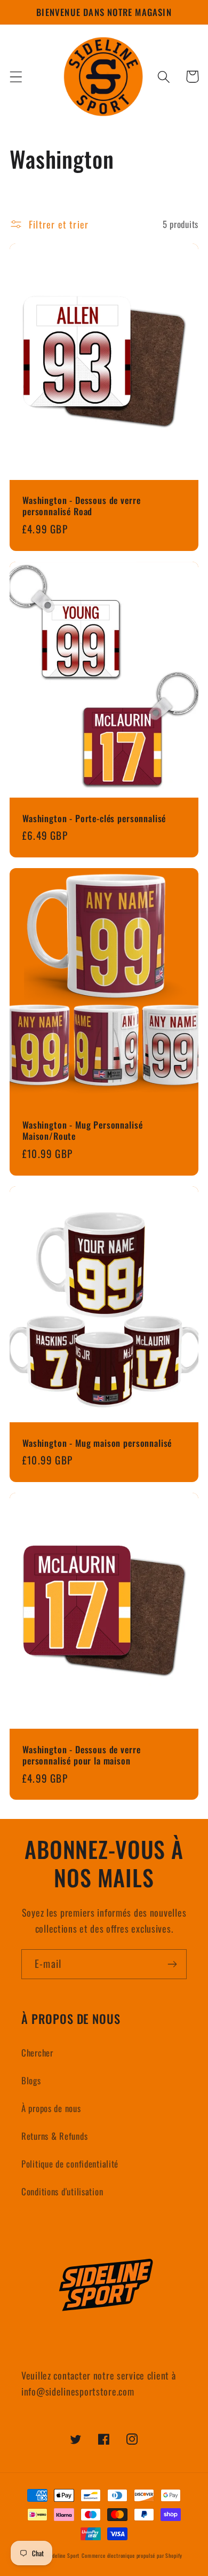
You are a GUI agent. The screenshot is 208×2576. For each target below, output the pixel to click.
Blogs (31, 2080)
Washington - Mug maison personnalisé (97, 1443)
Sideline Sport (63, 2555)
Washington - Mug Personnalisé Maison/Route (82, 1130)
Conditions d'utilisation (62, 2191)
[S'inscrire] (172, 1964)
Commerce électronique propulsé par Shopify (132, 2555)
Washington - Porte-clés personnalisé (94, 818)
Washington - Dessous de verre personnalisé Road (81, 506)
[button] (16, 77)
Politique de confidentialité (70, 2164)
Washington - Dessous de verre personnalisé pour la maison (81, 1755)
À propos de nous (51, 2108)
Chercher (37, 2053)
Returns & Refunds (54, 2136)
